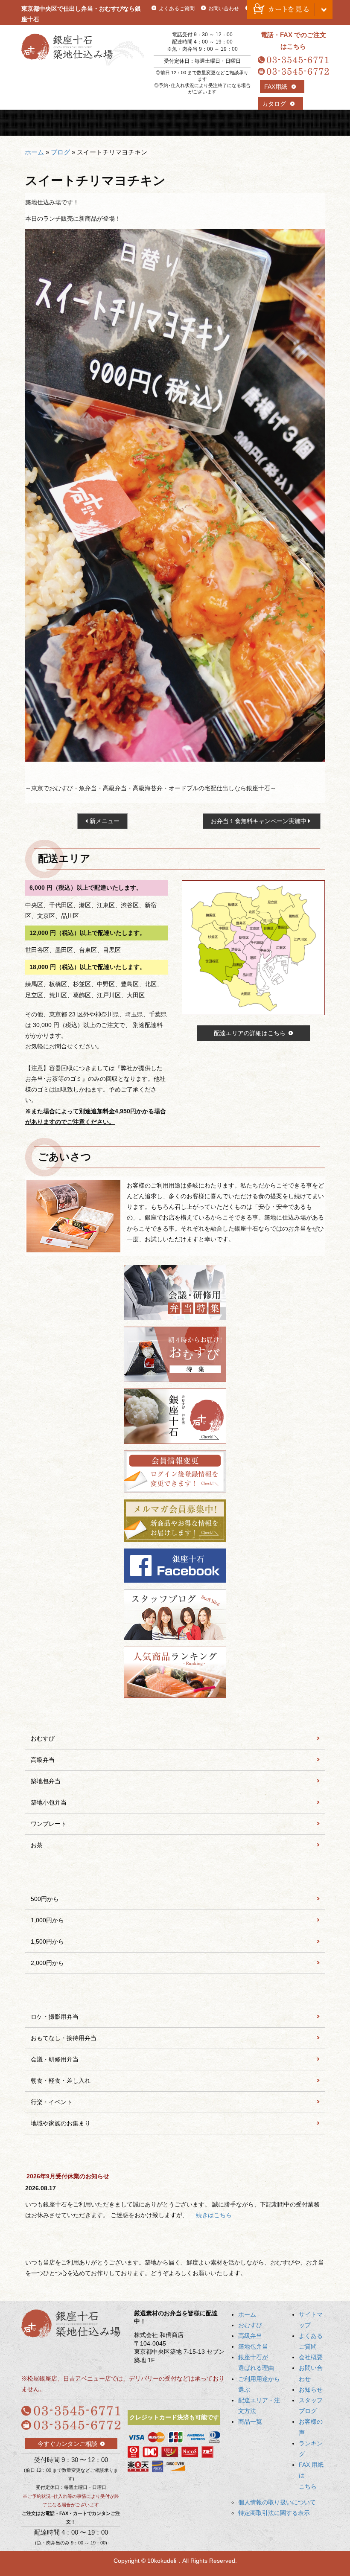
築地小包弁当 (49, 1802)
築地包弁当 (156, 123)
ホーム (34, 152)
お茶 (37, 1845)
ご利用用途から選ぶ (233, 123)
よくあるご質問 (177, 9)
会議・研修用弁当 (55, 2059)
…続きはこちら (211, 2215)
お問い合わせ (224, 9)
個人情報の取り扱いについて (277, 2502)
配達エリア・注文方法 (271, 123)
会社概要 (311, 2357)
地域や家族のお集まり (61, 2123)
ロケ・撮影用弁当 (55, 2017)
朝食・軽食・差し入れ (61, 2081)
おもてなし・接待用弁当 (64, 2038)
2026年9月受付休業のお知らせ (68, 2176)
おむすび (79, 123)
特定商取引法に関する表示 (274, 2513)
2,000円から (47, 1963)
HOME (41, 123)
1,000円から (47, 1920)
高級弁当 (117, 123)
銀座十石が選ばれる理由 (194, 123)
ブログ (60, 152)
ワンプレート (49, 1824)
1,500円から (47, 1941)
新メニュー (105, 821)
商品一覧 (309, 123)
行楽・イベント (52, 2102)
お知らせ (311, 2390)
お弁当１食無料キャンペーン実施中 (259, 821)
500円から (45, 1899)
